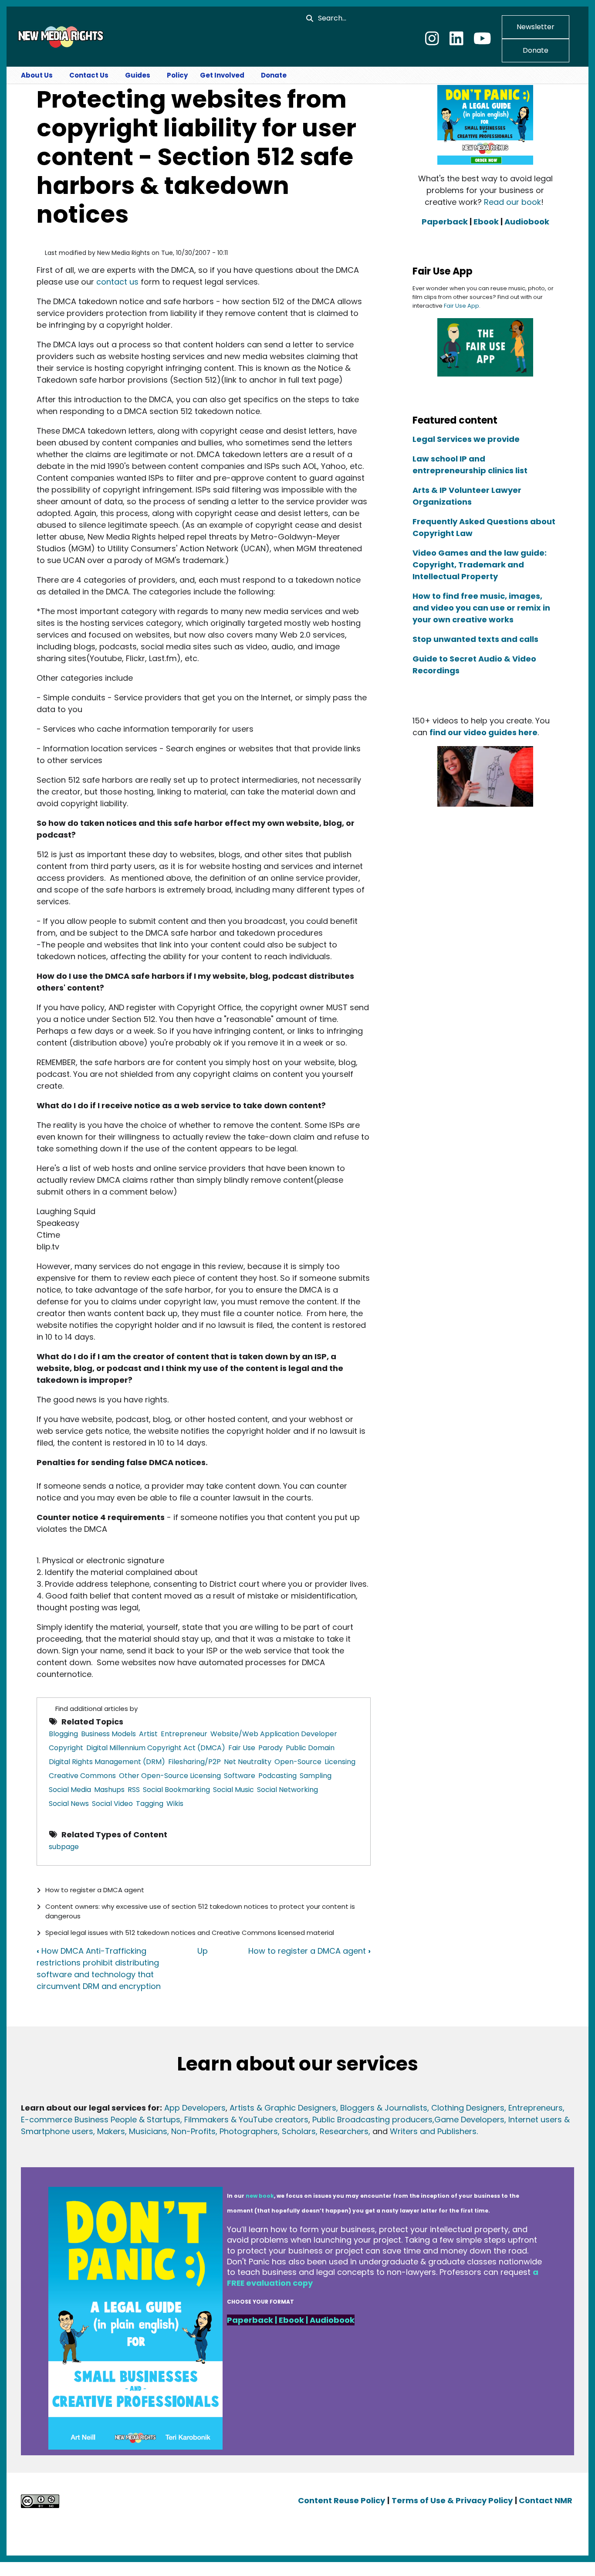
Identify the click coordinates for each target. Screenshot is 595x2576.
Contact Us (89, 75)
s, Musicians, (145, 2131)
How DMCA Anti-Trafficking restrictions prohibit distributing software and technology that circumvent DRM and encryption (99, 1968)
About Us (37, 75)
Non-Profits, (194, 2131)
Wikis (175, 1804)
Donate (536, 50)
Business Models (108, 1734)
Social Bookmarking (176, 1790)
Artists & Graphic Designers (283, 2108)
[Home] (60, 36)
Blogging (63, 1734)
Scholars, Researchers (324, 2131)
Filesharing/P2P (194, 1762)
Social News (69, 1804)
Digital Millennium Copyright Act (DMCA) (156, 1748)
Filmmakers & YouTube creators (246, 2120)
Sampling (316, 1776)
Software (240, 1776)
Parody (270, 1748)
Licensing (340, 1762)
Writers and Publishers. (434, 2131)
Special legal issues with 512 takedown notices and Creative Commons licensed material (190, 1933)
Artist (148, 1734)
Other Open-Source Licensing (170, 1776)
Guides (138, 75)
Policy (177, 75)
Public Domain (310, 1748)
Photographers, (248, 2131)
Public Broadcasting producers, (373, 2120)
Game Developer (467, 2120)
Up (203, 1951)
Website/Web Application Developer (274, 1734)
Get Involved (222, 75)
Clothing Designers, (469, 2108)
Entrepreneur (184, 1734)
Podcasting (277, 1776)
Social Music (233, 1790)
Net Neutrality (248, 1762)
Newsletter (536, 27)
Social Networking (287, 1790)
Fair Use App (461, 306)
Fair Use (242, 1748)
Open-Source (298, 1762)
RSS (134, 1790)
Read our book (512, 202)
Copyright (66, 1748)
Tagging (150, 1804)
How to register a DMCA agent (95, 1890)
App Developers (195, 2108)
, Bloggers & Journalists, (384, 2108)
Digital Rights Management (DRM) (107, 1762)
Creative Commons (82, 1776)
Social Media (70, 1790)
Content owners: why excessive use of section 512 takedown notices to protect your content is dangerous (200, 1911)
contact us (117, 282)
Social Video (112, 1804)
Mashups (109, 1790)
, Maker (107, 2131)
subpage (64, 1847)
